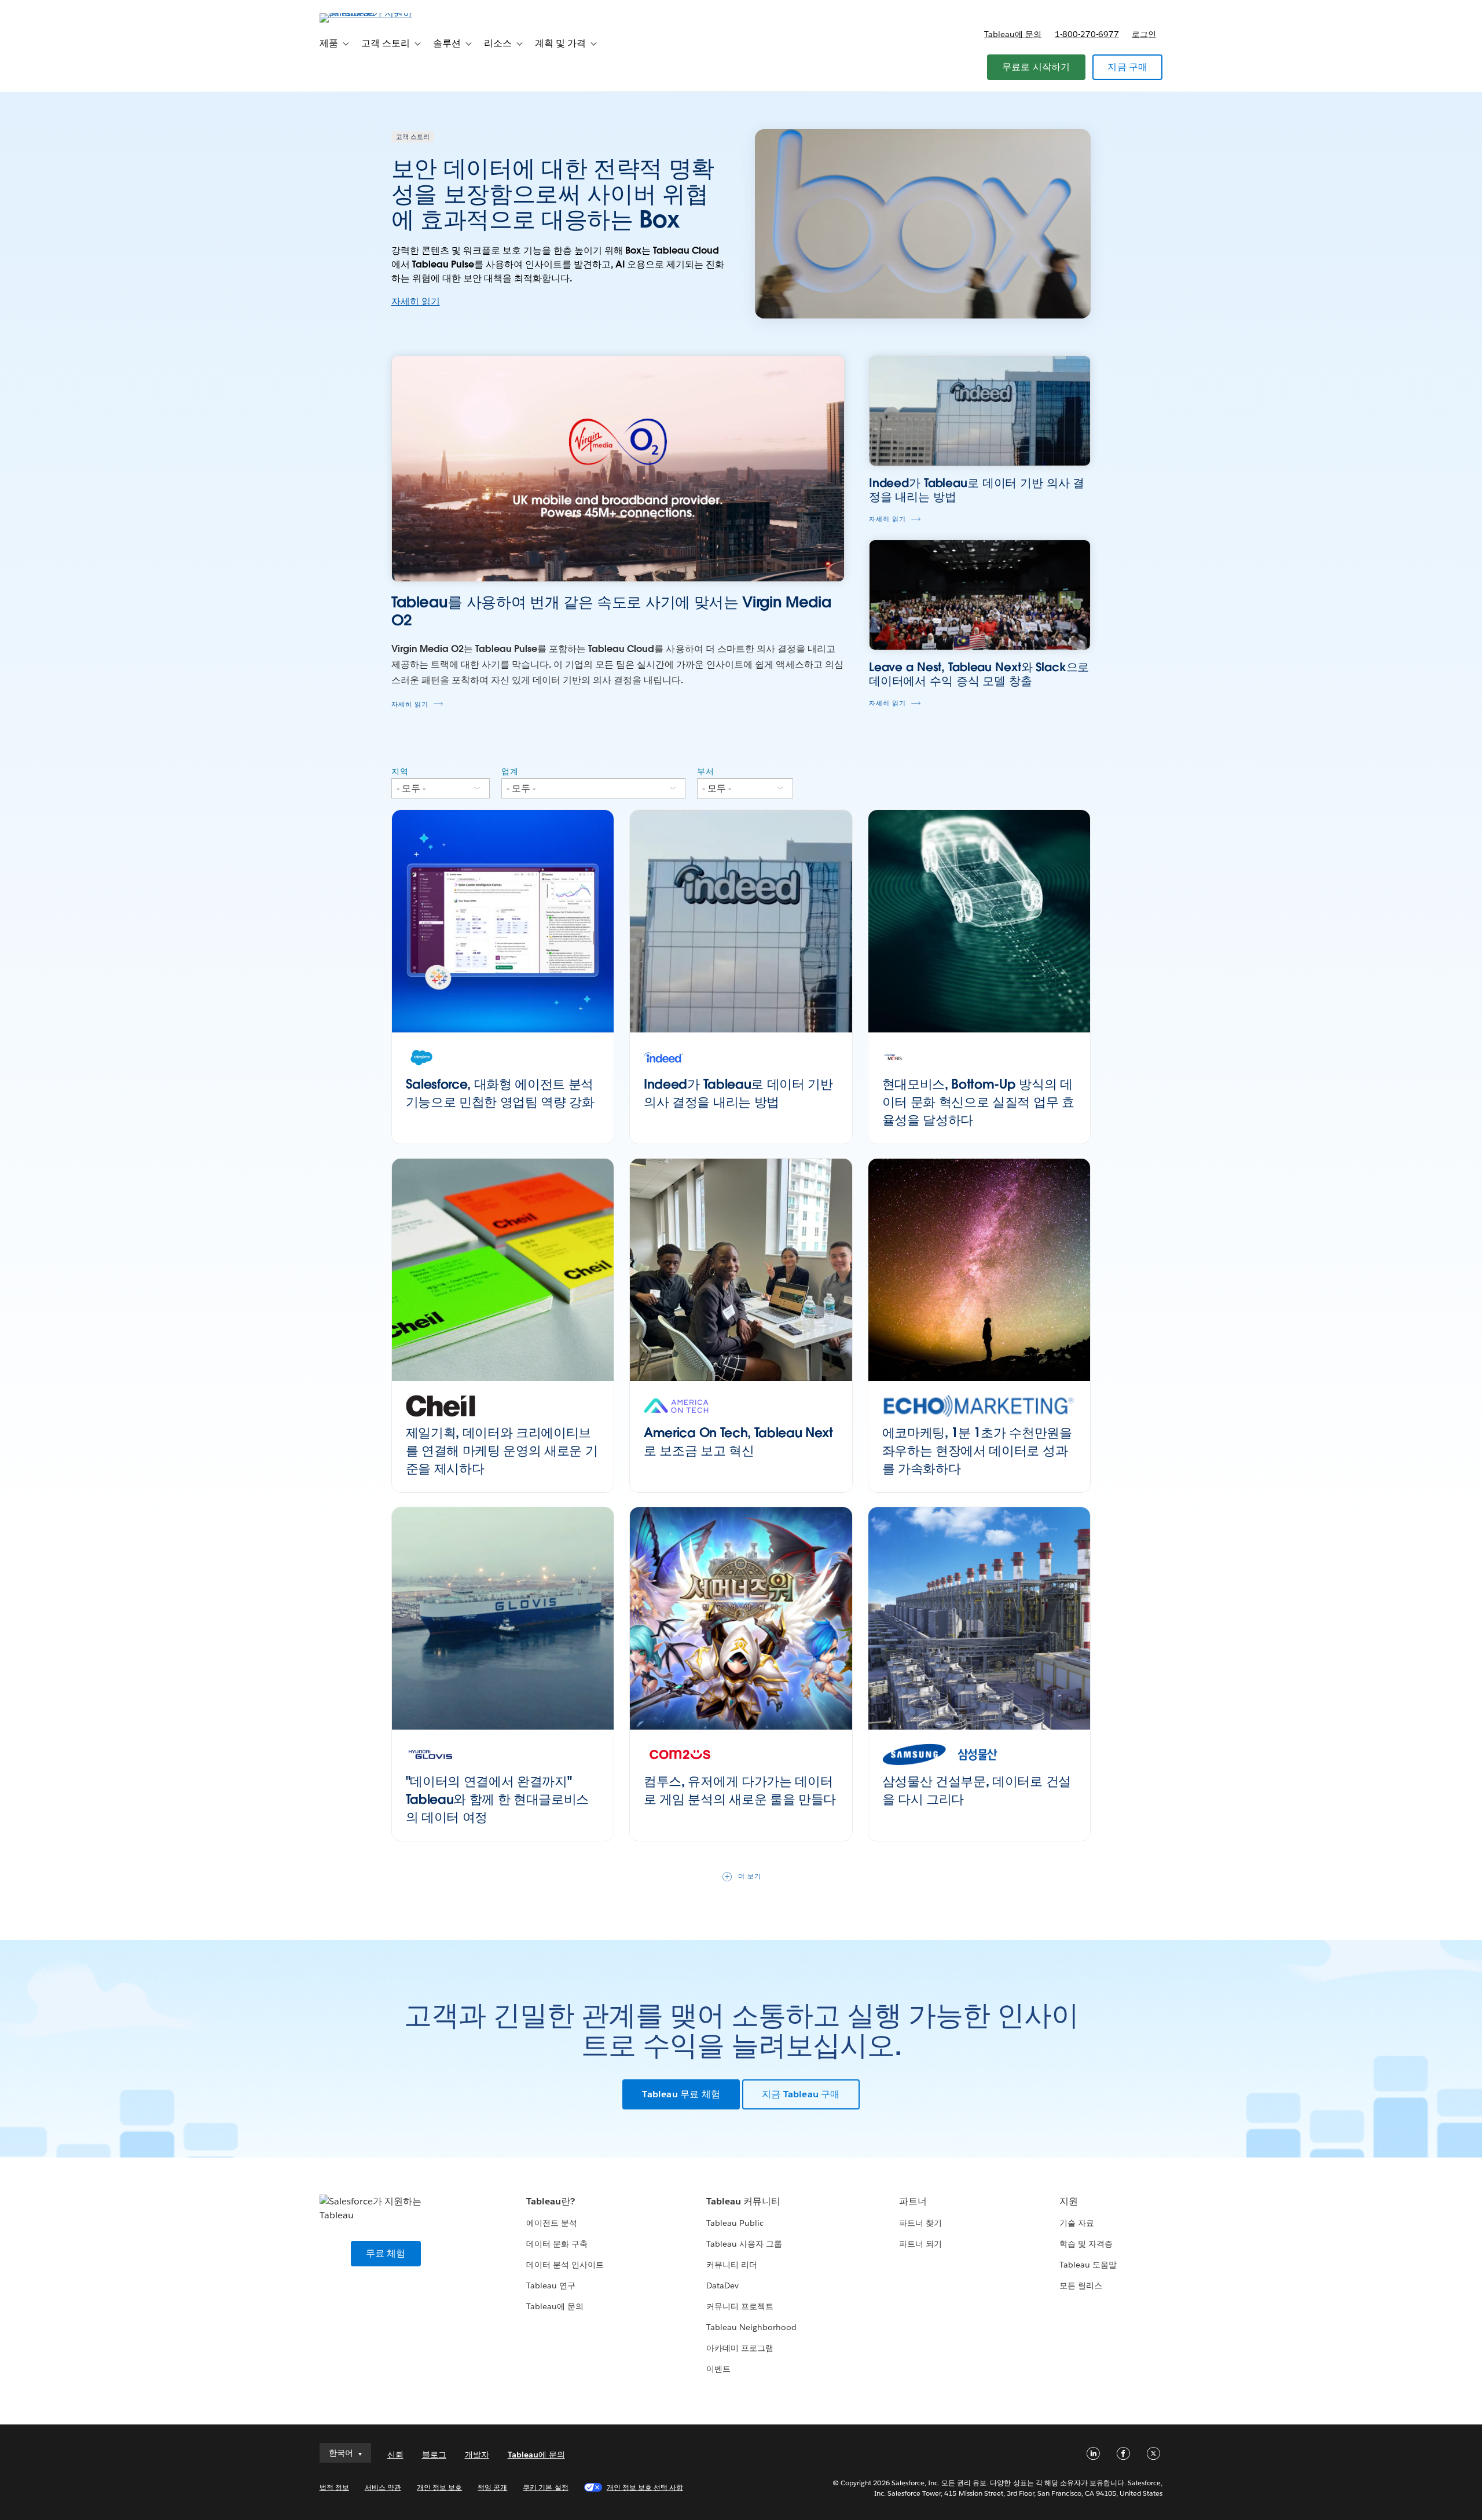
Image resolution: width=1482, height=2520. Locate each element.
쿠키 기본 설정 (545, 2487)
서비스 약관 (383, 2487)
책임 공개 (492, 2487)
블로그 (434, 2455)
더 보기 (750, 1876)
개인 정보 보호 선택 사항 (645, 2487)
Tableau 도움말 (1088, 2265)
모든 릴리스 (1081, 2285)
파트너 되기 (920, 2244)
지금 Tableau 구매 (801, 2094)
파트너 (913, 2201)
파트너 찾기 (920, 2223)
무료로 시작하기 (1036, 67)
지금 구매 (1127, 67)
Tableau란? (551, 2201)
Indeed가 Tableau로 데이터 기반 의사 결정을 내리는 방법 (738, 1093)
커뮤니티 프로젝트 (740, 2306)
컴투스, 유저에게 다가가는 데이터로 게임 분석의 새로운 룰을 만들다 (740, 1790)
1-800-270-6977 (1087, 34)
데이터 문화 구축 (557, 2244)
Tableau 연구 (551, 2285)
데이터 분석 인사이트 (565, 2265)
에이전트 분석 (552, 2223)
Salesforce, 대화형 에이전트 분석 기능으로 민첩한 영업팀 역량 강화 (500, 1093)
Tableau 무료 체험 (681, 2094)
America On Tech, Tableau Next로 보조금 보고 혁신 (738, 1442)
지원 (1069, 2201)
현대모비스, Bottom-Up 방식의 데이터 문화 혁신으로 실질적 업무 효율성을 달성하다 (978, 1102)
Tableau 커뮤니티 (743, 2201)
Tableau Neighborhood (751, 2327)
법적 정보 (334, 2487)
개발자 (477, 2455)
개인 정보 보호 (439, 2487)
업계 (510, 771)
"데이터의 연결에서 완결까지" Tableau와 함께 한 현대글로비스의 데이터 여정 (498, 1799)
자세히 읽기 (416, 301)
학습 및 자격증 (1086, 2244)
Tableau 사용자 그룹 (744, 2244)
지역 (400, 771)
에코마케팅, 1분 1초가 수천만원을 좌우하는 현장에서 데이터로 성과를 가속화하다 (977, 1451)
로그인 (1144, 34)
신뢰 (395, 2455)
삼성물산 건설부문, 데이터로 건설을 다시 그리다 (977, 1790)
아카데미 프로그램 (740, 2348)
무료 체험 (386, 2253)
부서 (706, 771)
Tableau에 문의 (1013, 34)
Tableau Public (735, 2223)
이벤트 (718, 2369)
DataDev (722, 2285)
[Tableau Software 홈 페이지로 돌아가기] (369, 13)
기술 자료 (1077, 2223)
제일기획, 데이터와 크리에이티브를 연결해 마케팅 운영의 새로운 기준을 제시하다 (502, 1451)
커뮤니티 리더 (732, 2265)
